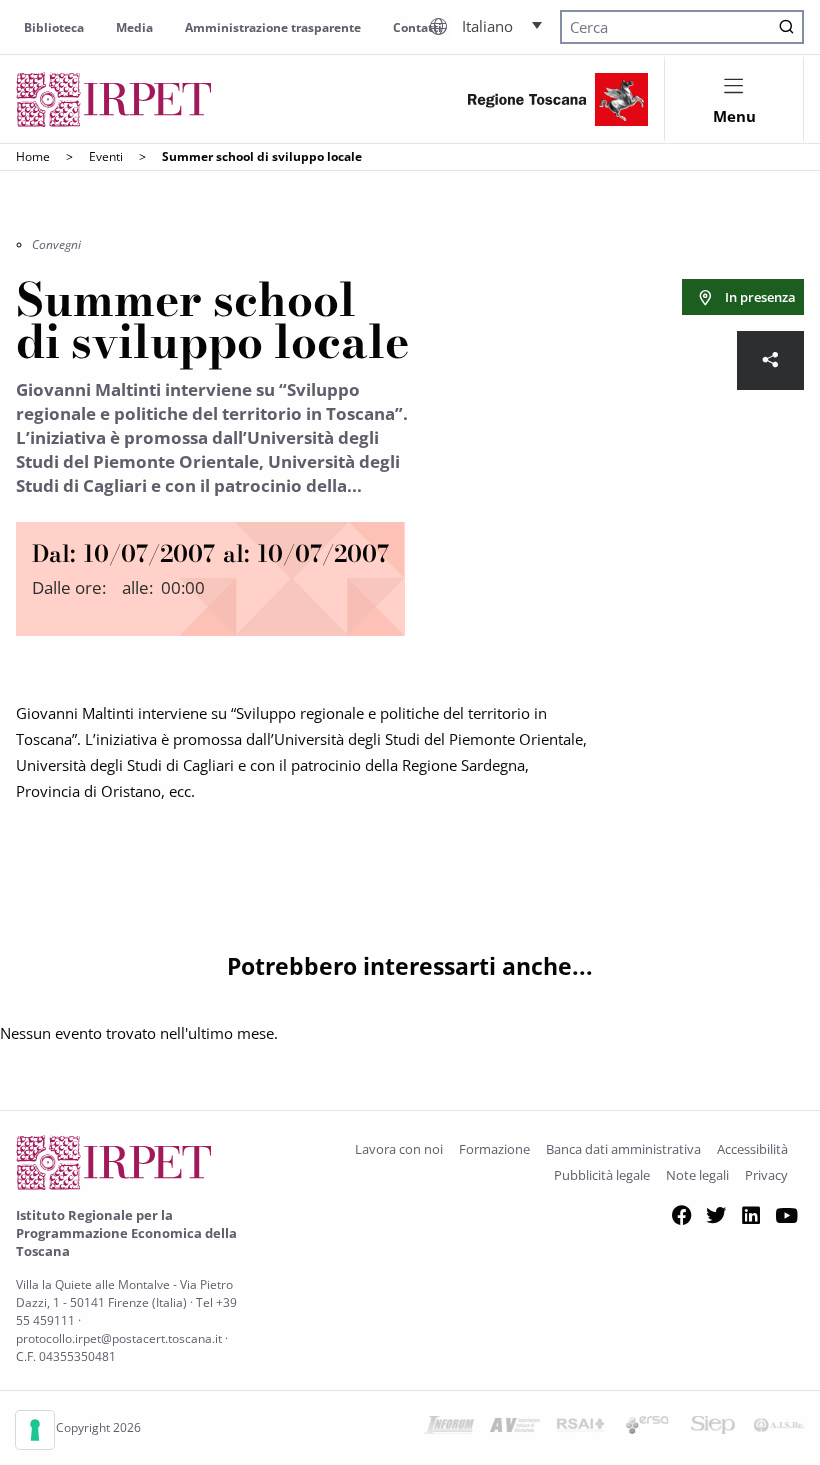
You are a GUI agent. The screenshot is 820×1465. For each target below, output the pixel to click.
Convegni (56, 244)
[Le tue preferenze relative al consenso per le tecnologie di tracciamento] (35, 1430)
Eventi (106, 156)
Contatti (417, 27)
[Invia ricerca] (786, 27)
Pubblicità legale (602, 1175)
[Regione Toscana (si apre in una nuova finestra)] (558, 99)
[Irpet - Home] (114, 99)
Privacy (766, 1175)
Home (33, 156)
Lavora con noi (399, 1149)
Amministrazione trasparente (273, 27)
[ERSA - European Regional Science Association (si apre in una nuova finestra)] (647, 1428)
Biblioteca (54, 27)
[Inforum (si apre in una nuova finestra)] (449, 1428)
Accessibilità (752, 1149)
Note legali (697, 1175)
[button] (502, 25)
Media (134, 27)
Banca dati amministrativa (623, 1149)
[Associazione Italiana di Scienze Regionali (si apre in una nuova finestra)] (779, 1428)
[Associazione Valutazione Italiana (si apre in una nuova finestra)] (515, 1428)
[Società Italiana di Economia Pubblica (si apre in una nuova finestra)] (713, 1428)
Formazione (494, 1149)
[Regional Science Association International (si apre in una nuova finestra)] (581, 1428)
